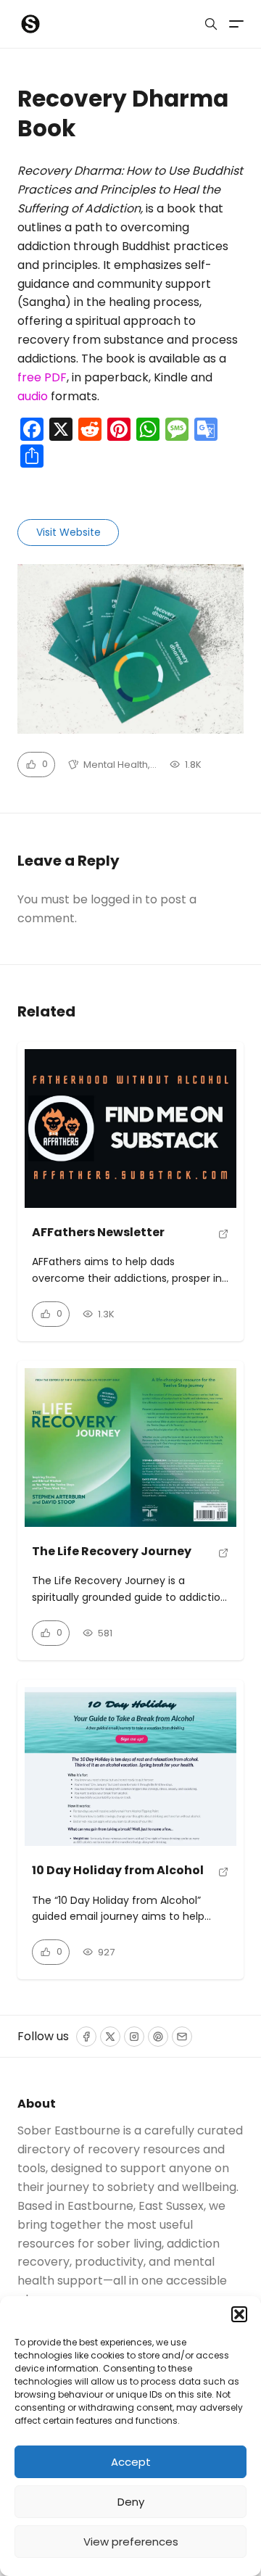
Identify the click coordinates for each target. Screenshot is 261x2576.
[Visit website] (224, 1239)
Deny (131, 2502)
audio (33, 396)
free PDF (42, 377)
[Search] (211, 24)
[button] (239, 2314)
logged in (116, 899)
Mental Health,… (120, 765)
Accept (131, 2462)
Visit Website (69, 532)
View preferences (131, 2542)
